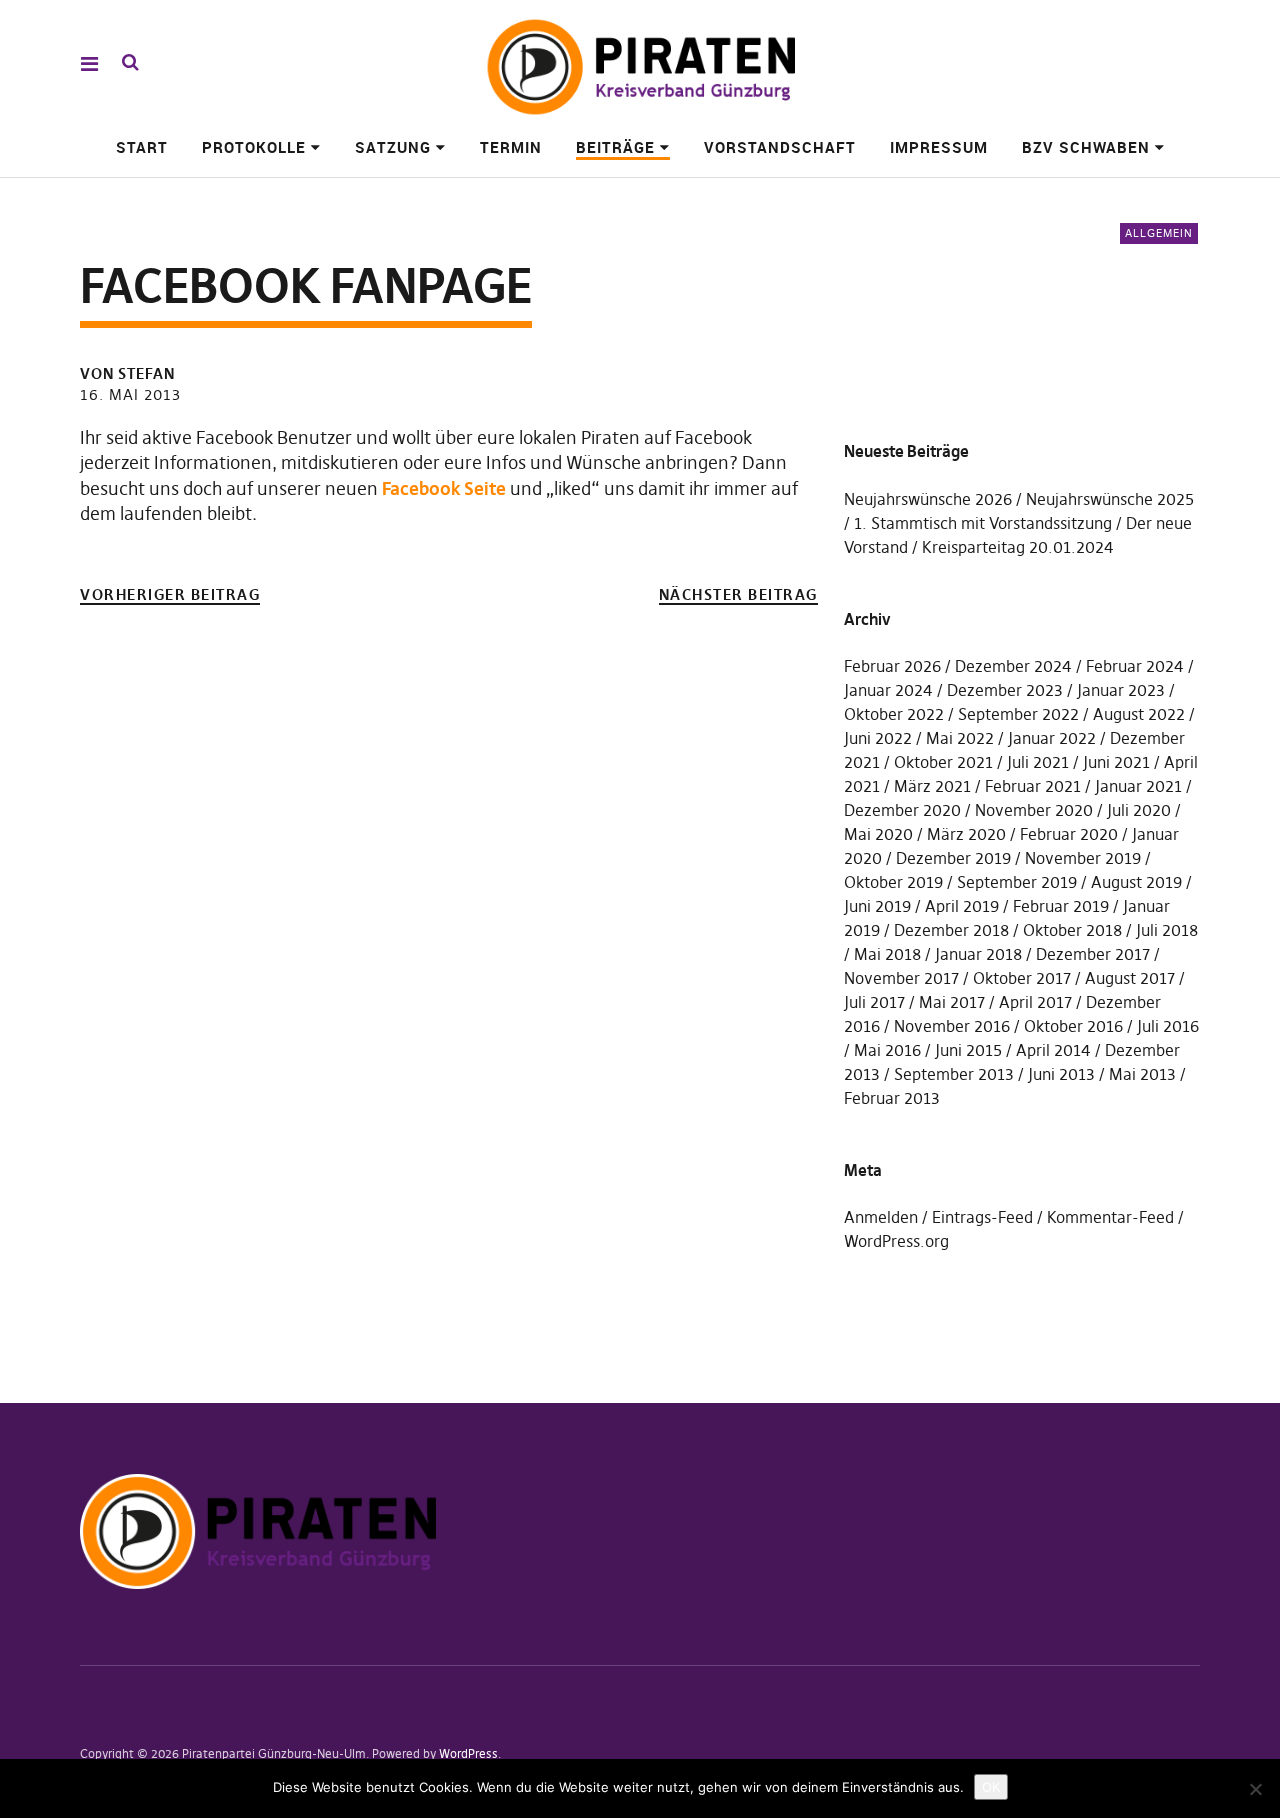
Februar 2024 (1135, 666)
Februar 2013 (892, 1098)
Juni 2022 (878, 738)
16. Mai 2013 (130, 394)
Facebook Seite (446, 488)
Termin (511, 147)
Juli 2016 (1168, 1026)
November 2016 (952, 1026)
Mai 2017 (952, 1002)
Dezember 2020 (902, 810)
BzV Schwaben (1086, 147)
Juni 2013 (1061, 1074)
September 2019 (1017, 882)
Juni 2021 (1116, 762)
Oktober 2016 (1073, 1026)
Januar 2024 (888, 690)
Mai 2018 (887, 954)
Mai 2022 (960, 738)
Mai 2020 (878, 834)
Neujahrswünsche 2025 (1110, 499)
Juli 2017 (874, 1002)
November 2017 (901, 978)
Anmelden (881, 1217)
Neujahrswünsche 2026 (928, 499)
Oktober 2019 (893, 882)
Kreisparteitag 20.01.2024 (1018, 547)
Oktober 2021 (943, 762)
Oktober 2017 (1022, 978)
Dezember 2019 (953, 858)
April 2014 (1053, 1050)
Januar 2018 (978, 954)
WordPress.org (896, 1241)
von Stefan (127, 373)
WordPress (468, 1753)
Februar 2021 (1033, 786)
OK (991, 1787)
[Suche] (130, 62)
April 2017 (1035, 1002)
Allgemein (1159, 233)
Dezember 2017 (1093, 954)
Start (142, 147)
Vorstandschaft (780, 147)
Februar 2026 (892, 666)
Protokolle (254, 147)
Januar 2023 (1121, 690)
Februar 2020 (1069, 834)
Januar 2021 (1138, 786)
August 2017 (1130, 978)
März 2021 (932, 786)
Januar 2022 (1052, 738)
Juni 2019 (877, 906)
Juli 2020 (1139, 810)
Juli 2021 (1038, 762)
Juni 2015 (968, 1050)
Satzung (393, 147)
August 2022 (1139, 714)
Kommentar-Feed (1110, 1217)
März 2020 (966, 834)
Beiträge (615, 147)
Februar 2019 (1061, 906)
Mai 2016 (887, 1050)
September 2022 (1018, 714)
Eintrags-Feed (982, 1217)
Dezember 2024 (1013, 666)
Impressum (939, 147)
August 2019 (1136, 882)
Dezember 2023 (1005, 690)
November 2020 (1034, 810)
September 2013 (954, 1074)
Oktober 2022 (894, 714)
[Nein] (1255, 1789)
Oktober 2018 (1072, 930)
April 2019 (962, 906)
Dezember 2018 (951, 930)
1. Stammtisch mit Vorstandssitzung (983, 523)
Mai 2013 (1142, 1074)
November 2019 (1083, 858)
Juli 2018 (1167, 930)
